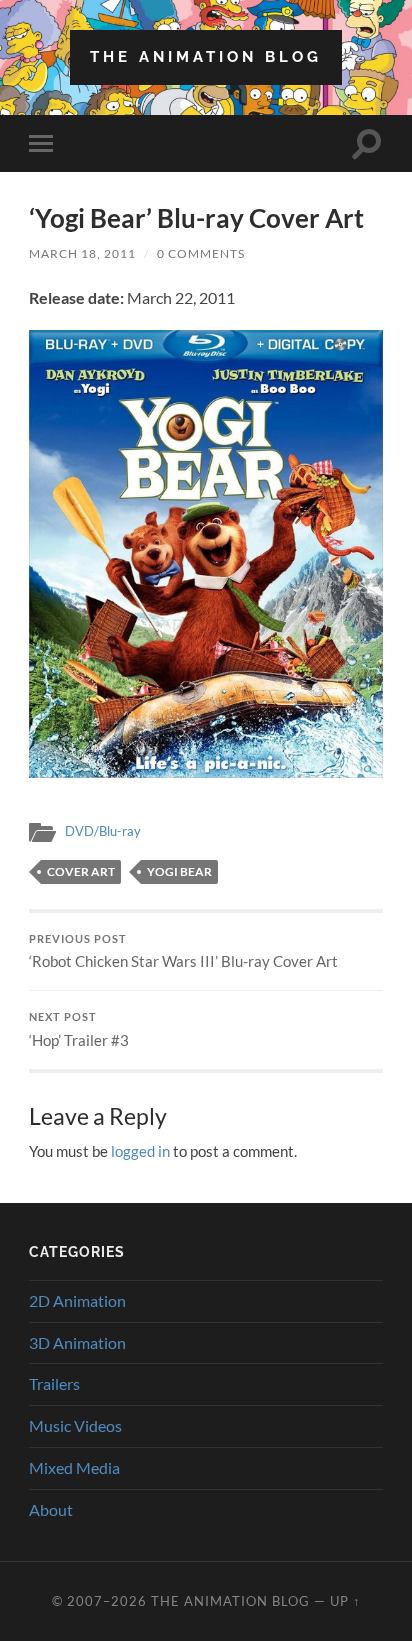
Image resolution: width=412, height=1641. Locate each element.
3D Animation (77, 1342)
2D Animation (77, 1300)
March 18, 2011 (82, 253)
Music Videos (75, 1425)
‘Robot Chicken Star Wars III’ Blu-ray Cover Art (183, 952)
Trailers (54, 1383)
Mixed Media (74, 1467)
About (51, 1509)
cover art (81, 871)
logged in (140, 1151)
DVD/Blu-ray (103, 831)
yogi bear (179, 871)
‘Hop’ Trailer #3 (79, 1030)
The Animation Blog (206, 57)
